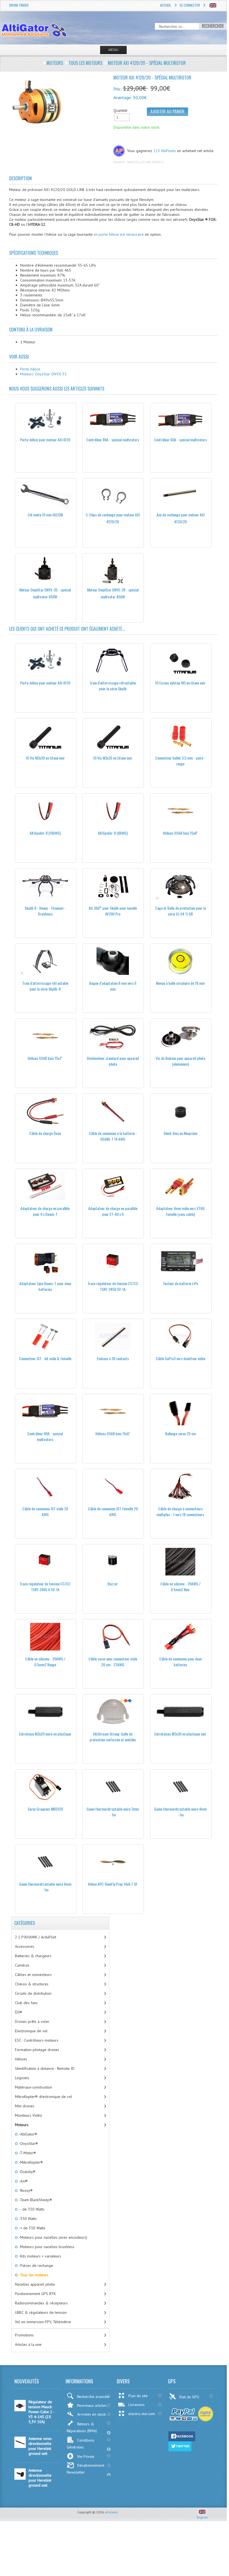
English (202, 2517)
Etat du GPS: (190, 2397)
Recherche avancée (93, 2397)
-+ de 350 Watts (32, 2228)
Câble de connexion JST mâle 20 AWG (45, 1511)
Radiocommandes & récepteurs (41, 2303)
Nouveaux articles (92, 2405)
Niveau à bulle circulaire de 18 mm (180, 983)
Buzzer (113, 1584)
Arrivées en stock (91, 2414)
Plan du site (138, 2396)
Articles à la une (28, 2344)
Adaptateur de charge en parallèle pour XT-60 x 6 (113, 1211)
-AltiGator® (28, 2134)
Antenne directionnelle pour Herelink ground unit (40, 2478)
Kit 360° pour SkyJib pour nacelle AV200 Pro (113, 911)
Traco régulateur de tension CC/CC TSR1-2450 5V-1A (113, 1286)
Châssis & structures (32, 1984)
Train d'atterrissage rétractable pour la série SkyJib (113, 686)
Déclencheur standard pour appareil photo (113, 1061)
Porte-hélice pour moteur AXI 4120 (45, 440)
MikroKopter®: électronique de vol (44, 2097)
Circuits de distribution (33, 1993)
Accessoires (25, 1946)
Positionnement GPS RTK (35, 2294)
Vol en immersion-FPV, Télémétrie (43, 2322)
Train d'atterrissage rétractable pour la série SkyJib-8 (45, 986)
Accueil (166, 5)
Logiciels (22, 2078)
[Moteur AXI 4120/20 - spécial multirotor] (59, 102)
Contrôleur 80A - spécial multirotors (113, 440)
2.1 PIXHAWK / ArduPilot (36, 1937)
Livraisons (136, 2405)
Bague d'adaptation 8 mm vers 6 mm (113, 986)
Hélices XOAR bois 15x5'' (113, 1433)
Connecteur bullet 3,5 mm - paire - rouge (180, 761)
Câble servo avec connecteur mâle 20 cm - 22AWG (113, 1662)
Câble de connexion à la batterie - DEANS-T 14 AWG (113, 1136)
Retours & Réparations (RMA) (82, 2427)
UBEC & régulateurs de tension (41, 2312)
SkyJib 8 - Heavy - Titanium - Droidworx (45, 911)
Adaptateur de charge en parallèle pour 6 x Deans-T (45, 1211)
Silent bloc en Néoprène (180, 1133)
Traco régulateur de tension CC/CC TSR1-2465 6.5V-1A (45, 1587)
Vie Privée (86, 2456)
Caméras (22, 1965)
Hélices (21, 2059)
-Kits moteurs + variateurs (40, 2256)
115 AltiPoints (165, 151)
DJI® (19, 2012)
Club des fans (26, 2003)
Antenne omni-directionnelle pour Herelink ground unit (41, 2446)
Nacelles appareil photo (35, 2284)
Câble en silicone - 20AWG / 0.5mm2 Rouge (45, 1662)
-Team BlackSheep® (35, 2200)
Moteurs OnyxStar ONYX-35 (43, 374)
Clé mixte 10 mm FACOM (45, 515)
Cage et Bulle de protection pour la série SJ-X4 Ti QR (180, 911)
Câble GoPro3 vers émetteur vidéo (180, 1358)
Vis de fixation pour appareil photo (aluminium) (180, 1061)
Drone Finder (19, 5)
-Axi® (23, 2181)
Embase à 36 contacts (113, 1358)
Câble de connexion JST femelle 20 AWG (113, 1511)
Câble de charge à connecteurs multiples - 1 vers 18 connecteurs (180, 1511)
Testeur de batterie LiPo (180, 1283)
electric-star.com (142, 2414)
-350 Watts (27, 2219)
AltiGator (111, 2512)
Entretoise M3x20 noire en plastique (45, 1734)
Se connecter (190, 5)
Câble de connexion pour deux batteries (180, 1662)
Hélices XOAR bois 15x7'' (45, 1058)
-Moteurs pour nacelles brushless (46, 2247)
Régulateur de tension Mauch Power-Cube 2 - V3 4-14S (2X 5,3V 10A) (41, 2412)
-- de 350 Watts (31, 2209)
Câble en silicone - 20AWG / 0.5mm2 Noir (180, 1587)
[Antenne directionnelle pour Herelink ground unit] (20, 2478)
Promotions (24, 2335)
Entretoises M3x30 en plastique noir (180, 1734)
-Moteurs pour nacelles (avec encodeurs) (53, 2237)
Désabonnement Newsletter (85, 2469)
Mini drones (25, 2106)
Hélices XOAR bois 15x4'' (180, 833)
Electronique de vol (31, 2031)
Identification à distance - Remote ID (45, 2068)
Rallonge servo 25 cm (180, 1433)
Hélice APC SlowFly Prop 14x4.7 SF (113, 1884)
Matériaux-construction (33, 2087)
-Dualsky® (27, 2172)
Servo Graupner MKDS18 (45, 1809)
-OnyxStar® (28, 2143)
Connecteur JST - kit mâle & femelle (45, 1358)
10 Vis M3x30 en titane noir (45, 758)
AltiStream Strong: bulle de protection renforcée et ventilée (113, 1737)
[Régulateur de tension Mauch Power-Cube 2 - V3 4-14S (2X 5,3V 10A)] (20, 2410)
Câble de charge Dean (45, 1133)
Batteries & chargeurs (33, 1956)
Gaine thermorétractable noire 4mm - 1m (180, 1812)
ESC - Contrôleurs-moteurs (37, 2040)
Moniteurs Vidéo (28, 2115)
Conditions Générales (80, 2444)
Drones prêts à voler (32, 2021)
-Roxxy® (25, 2190)
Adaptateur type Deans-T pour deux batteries (45, 1286)
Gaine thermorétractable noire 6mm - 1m (45, 1887)
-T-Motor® (27, 2153)
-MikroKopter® (30, 2162)
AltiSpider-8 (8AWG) (113, 833)
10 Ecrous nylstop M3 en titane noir (180, 683)
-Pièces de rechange (36, 2265)
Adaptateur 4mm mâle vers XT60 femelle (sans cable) (180, 1211)
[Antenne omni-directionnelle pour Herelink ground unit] (20, 2447)
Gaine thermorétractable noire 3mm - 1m (113, 1812)
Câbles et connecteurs (33, 1975)
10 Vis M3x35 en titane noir (113, 758)
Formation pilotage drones (37, 2050)
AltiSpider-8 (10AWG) (45, 833)
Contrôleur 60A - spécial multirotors (180, 440)
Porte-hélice (30, 369)
